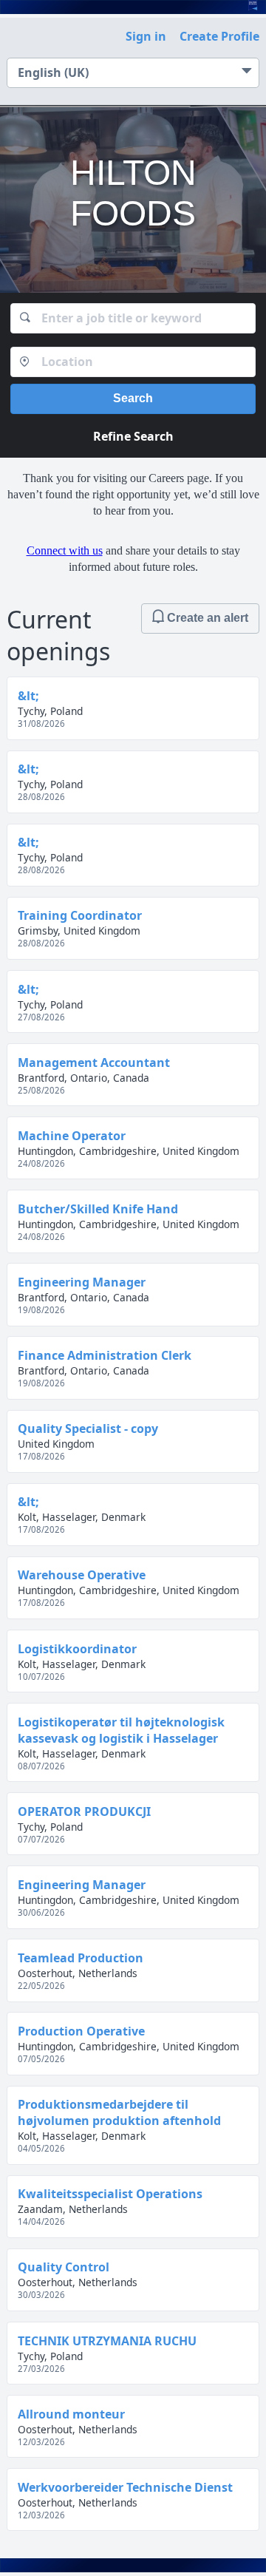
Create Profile (219, 36)
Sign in (146, 36)
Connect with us (65, 550)
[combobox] (133, 318)
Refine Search (133, 436)
